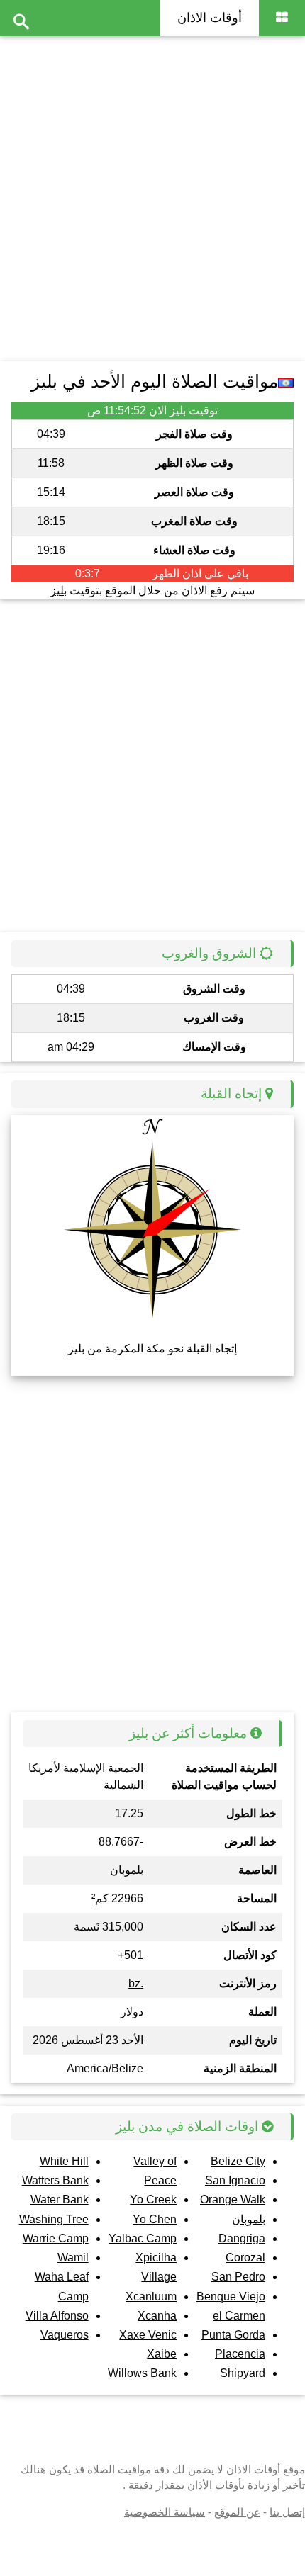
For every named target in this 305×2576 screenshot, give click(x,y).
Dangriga (242, 2238)
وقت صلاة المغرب (194, 521)
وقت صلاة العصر (194, 492)
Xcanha (157, 2316)
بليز (59, 591)
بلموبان (249, 2219)
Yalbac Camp (143, 2238)
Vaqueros (65, 2335)
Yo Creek (153, 2199)
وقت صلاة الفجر (194, 434)
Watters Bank (55, 2180)
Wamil (73, 2258)
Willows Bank (142, 2373)
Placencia (240, 2354)
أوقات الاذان (210, 18)
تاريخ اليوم (253, 2040)
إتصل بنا (287, 2512)
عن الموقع (237, 2512)
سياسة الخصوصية (165, 2512)
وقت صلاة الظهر (194, 463)
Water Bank (60, 2199)
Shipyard (243, 2373)
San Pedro (238, 2277)
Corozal (245, 2258)
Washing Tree (54, 2219)
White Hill (64, 2161)
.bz (136, 1983)
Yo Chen (155, 2219)
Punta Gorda (233, 2335)
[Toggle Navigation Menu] (282, 18)
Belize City (238, 2161)
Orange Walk (233, 2199)
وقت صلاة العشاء (194, 550)
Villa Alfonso (57, 2316)
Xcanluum (151, 2297)
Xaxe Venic (148, 2335)
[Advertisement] (152, 195)
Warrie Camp (56, 2238)
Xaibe (162, 2354)
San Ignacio (235, 2180)
